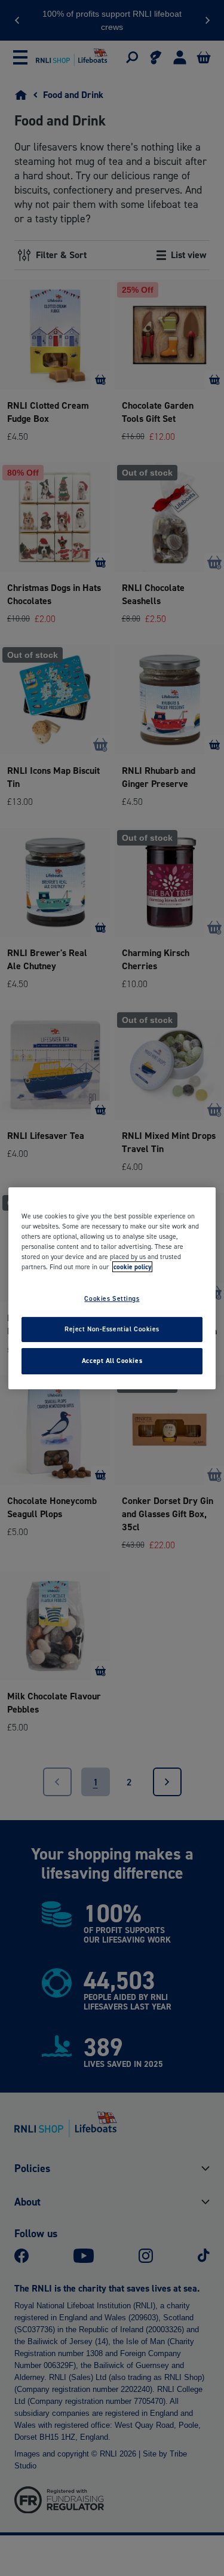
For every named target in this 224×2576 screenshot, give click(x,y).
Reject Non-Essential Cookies (112, 1329)
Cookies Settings (112, 1298)
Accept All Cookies (112, 1361)
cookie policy (132, 1267)
